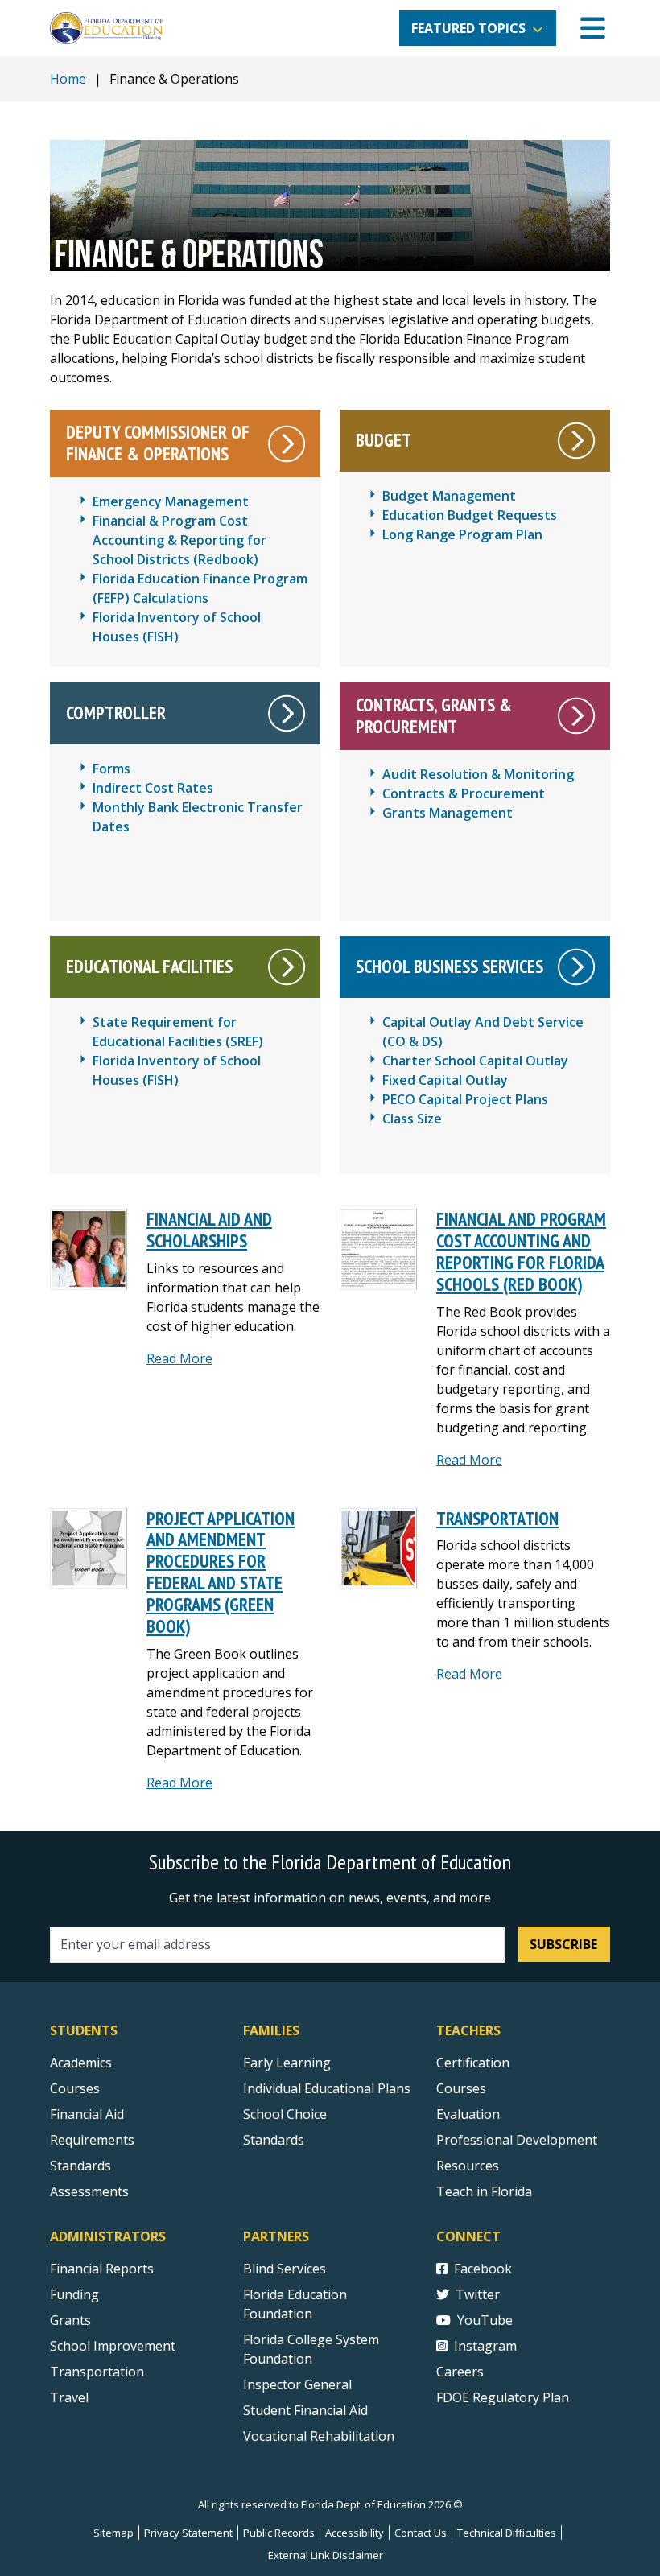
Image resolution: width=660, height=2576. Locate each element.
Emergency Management (171, 501)
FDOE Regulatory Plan (503, 2397)
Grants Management (448, 813)
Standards (80, 2166)
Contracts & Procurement (464, 793)
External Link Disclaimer (326, 2555)
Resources (468, 2166)
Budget (384, 440)
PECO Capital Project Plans (465, 1099)
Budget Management (449, 496)
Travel (69, 2397)
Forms (111, 769)
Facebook (483, 2269)
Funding (74, 2294)
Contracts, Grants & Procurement (434, 715)
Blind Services (285, 2269)
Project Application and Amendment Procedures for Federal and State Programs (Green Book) (221, 1572)
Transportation (497, 1518)
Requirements (92, 2140)
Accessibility (355, 2533)
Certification (473, 2063)
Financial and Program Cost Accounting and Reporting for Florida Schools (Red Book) (521, 1251)
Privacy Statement (188, 2533)
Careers (460, 2372)
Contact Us (421, 2533)
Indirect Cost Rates (153, 788)
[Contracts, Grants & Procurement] (577, 716)
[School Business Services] (577, 967)
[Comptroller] (287, 713)
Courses (75, 2088)
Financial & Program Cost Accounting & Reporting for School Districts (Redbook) (179, 540)
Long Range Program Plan (462, 534)
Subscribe (563, 1944)
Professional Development (517, 2140)
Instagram (485, 2346)
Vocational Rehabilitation (319, 2436)
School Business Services (450, 966)
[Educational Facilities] (287, 967)
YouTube (485, 2320)
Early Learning (287, 2063)
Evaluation (468, 2114)
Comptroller (116, 713)
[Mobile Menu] (593, 29)
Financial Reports (102, 2269)
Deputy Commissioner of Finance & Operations (158, 443)
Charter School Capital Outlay (475, 1061)
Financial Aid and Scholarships (209, 1230)
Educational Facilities (149, 966)
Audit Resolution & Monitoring (478, 774)
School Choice (285, 2114)
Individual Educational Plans (327, 2088)
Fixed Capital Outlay (445, 1080)
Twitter (478, 2294)
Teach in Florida (484, 2191)
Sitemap (113, 2533)
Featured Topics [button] (468, 28)
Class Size (412, 1119)
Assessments (89, 2191)
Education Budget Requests (470, 515)
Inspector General (297, 2384)
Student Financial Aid (305, 2410)
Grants (70, 2320)
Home (68, 79)
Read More (179, 1358)
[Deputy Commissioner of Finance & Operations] (287, 444)
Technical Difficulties (507, 2533)
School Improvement (113, 2346)
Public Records (279, 2533)
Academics (81, 2063)
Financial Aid (87, 2114)
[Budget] (577, 441)
